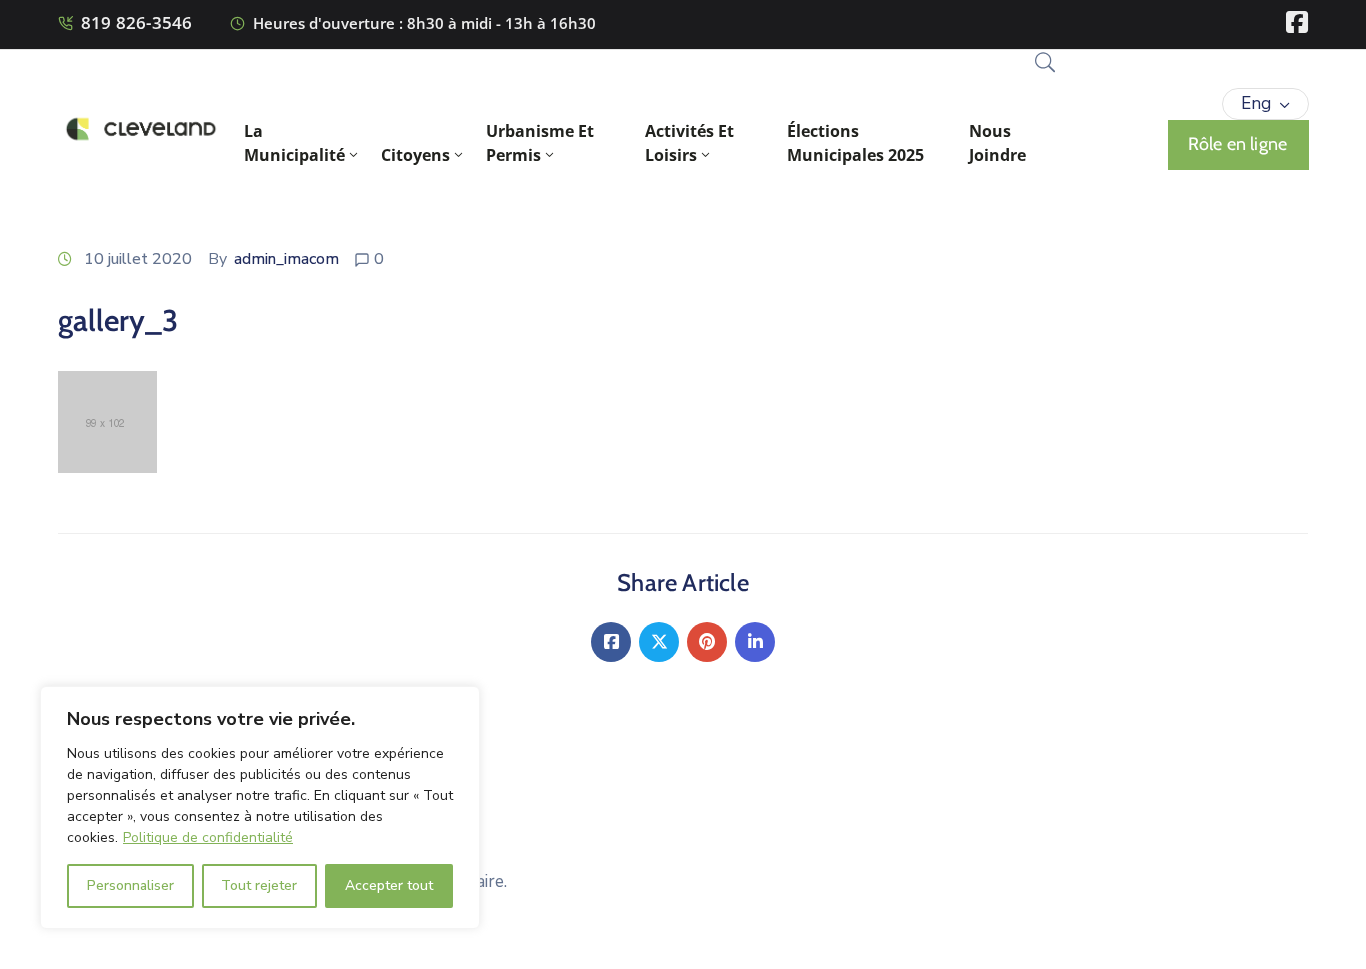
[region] (260, 807)
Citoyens (415, 155)
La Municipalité (294, 143)
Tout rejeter (259, 885)
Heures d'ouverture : (328, 23)
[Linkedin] (755, 642)
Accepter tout (389, 885)
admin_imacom (286, 259)
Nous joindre (997, 143)
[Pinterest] (707, 642)
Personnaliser (130, 885)
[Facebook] (611, 642)
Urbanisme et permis (540, 143)
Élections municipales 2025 (855, 143)
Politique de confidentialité (208, 837)
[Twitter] (659, 642)
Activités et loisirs (689, 143)
